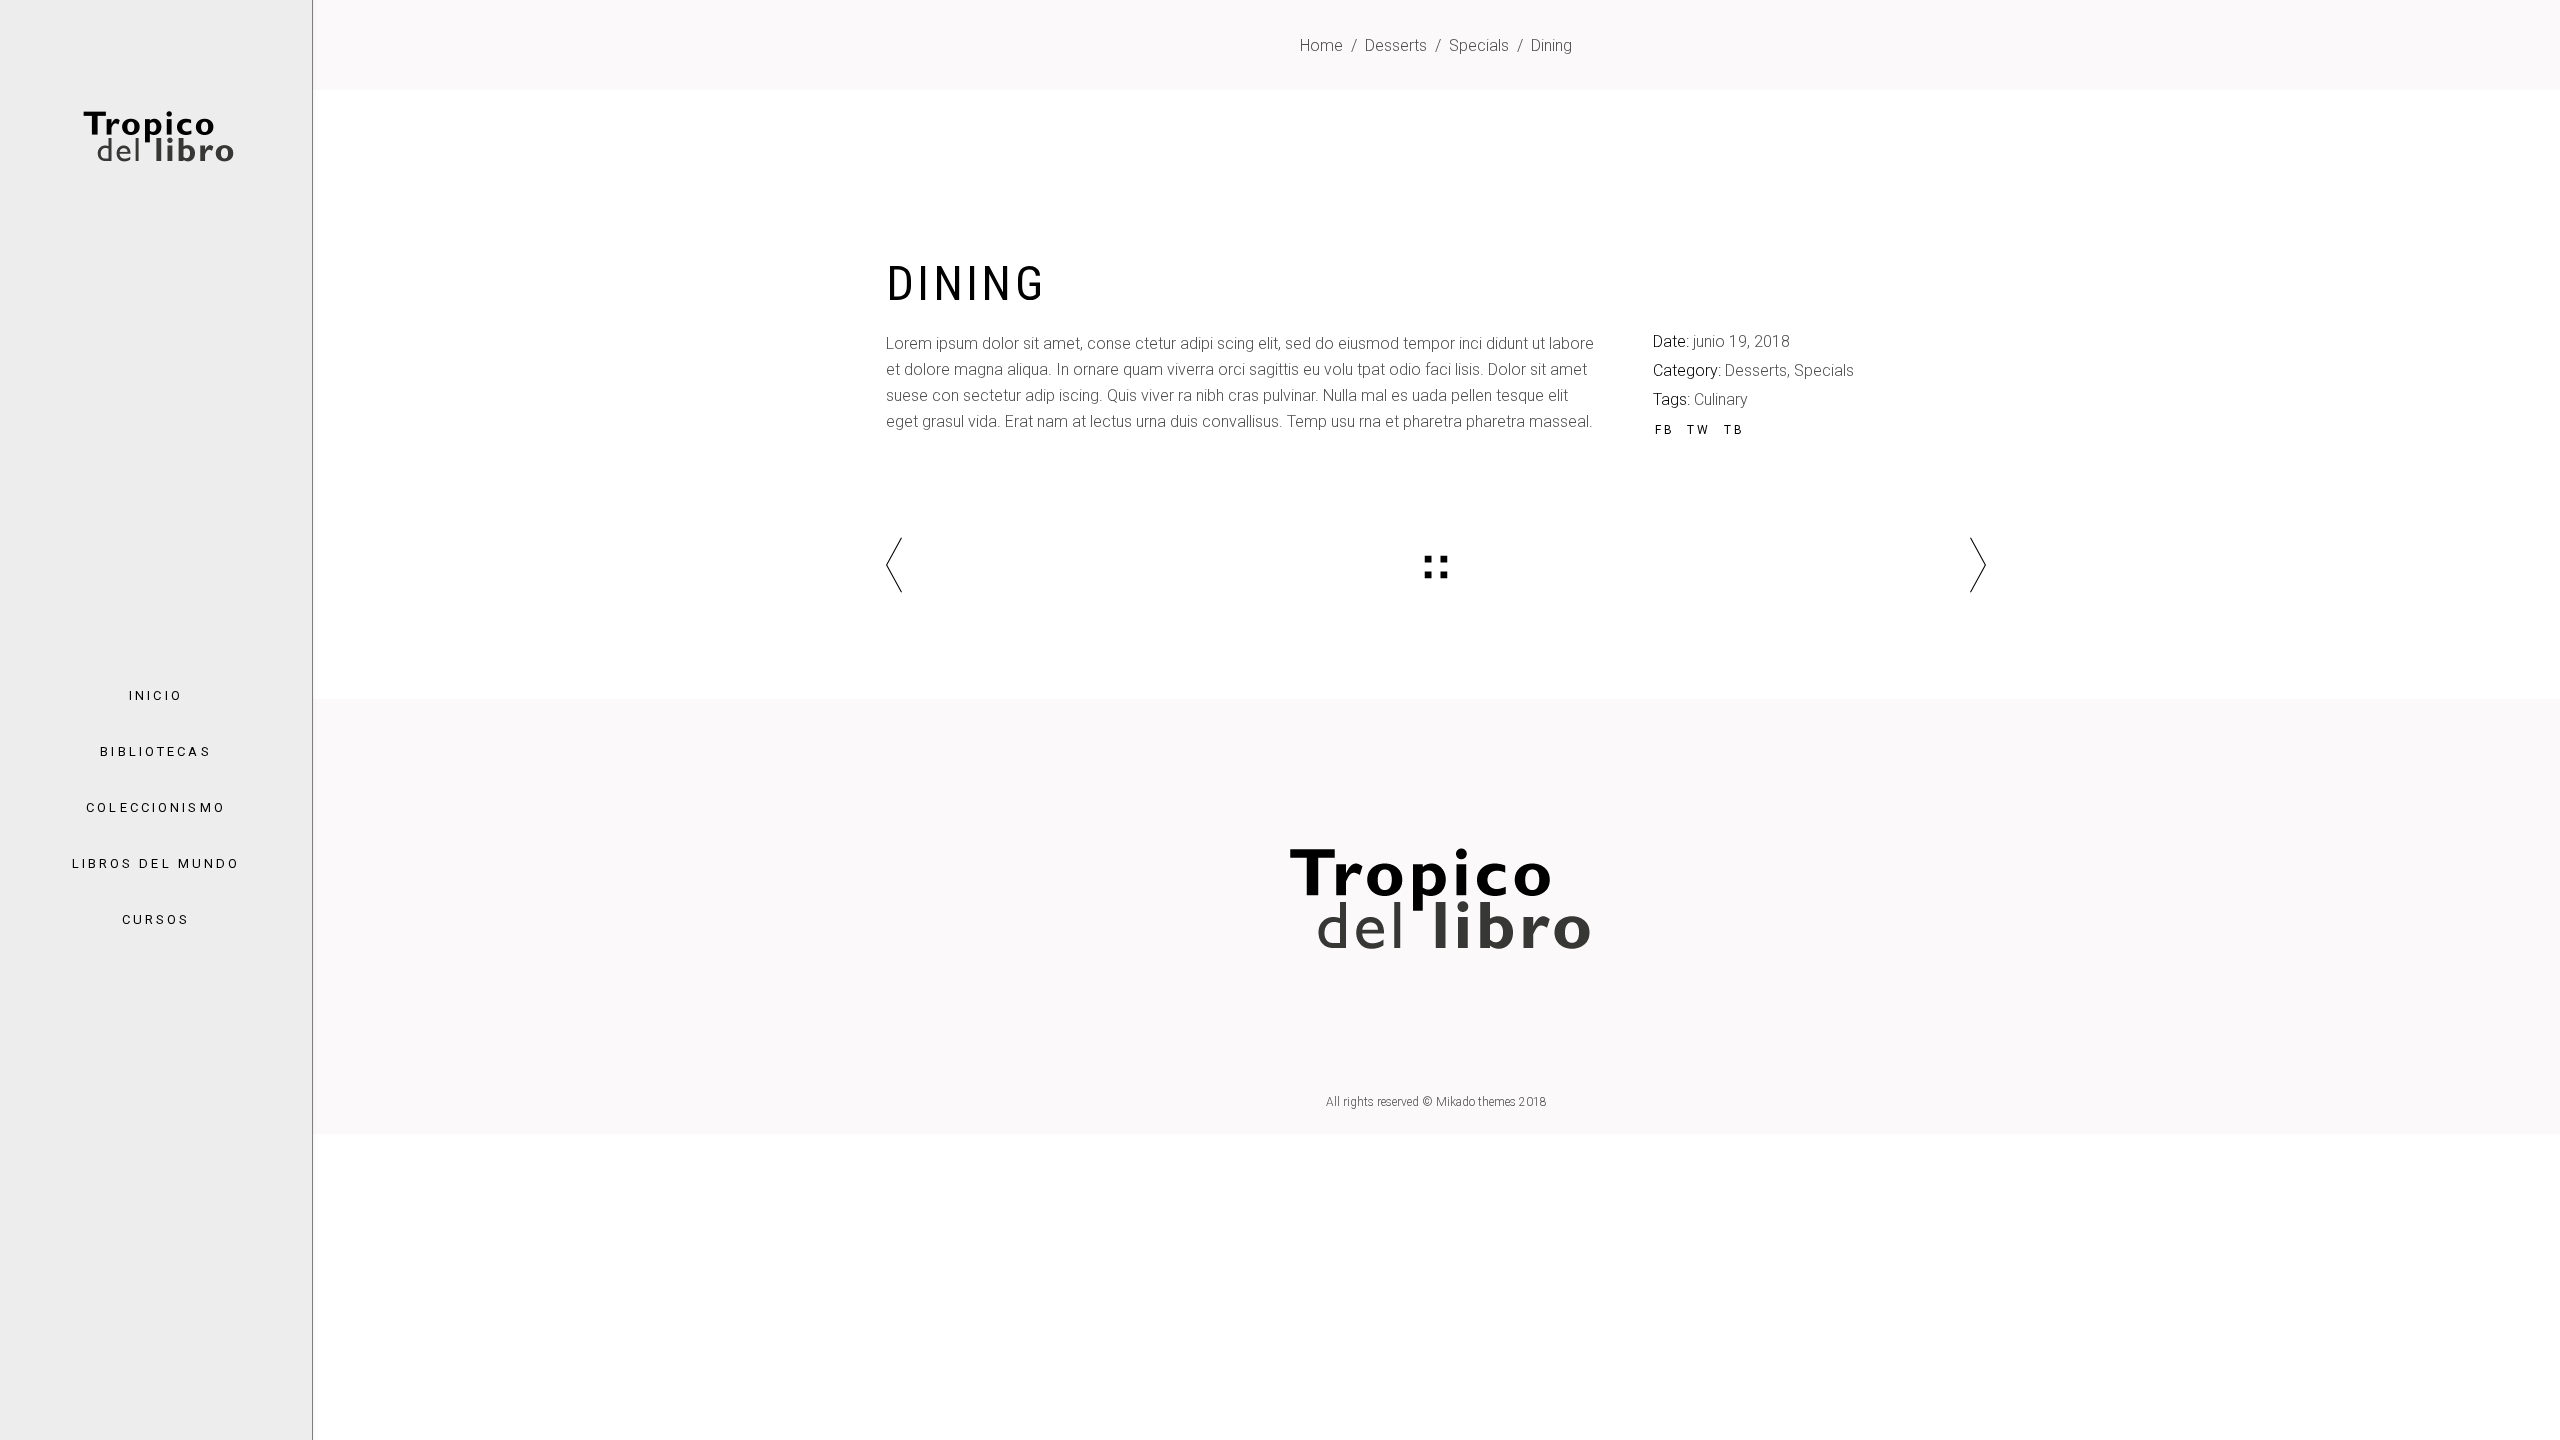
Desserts (1396, 45)
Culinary (1721, 399)
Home (1321, 45)
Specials (1479, 45)
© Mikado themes (1469, 1102)
